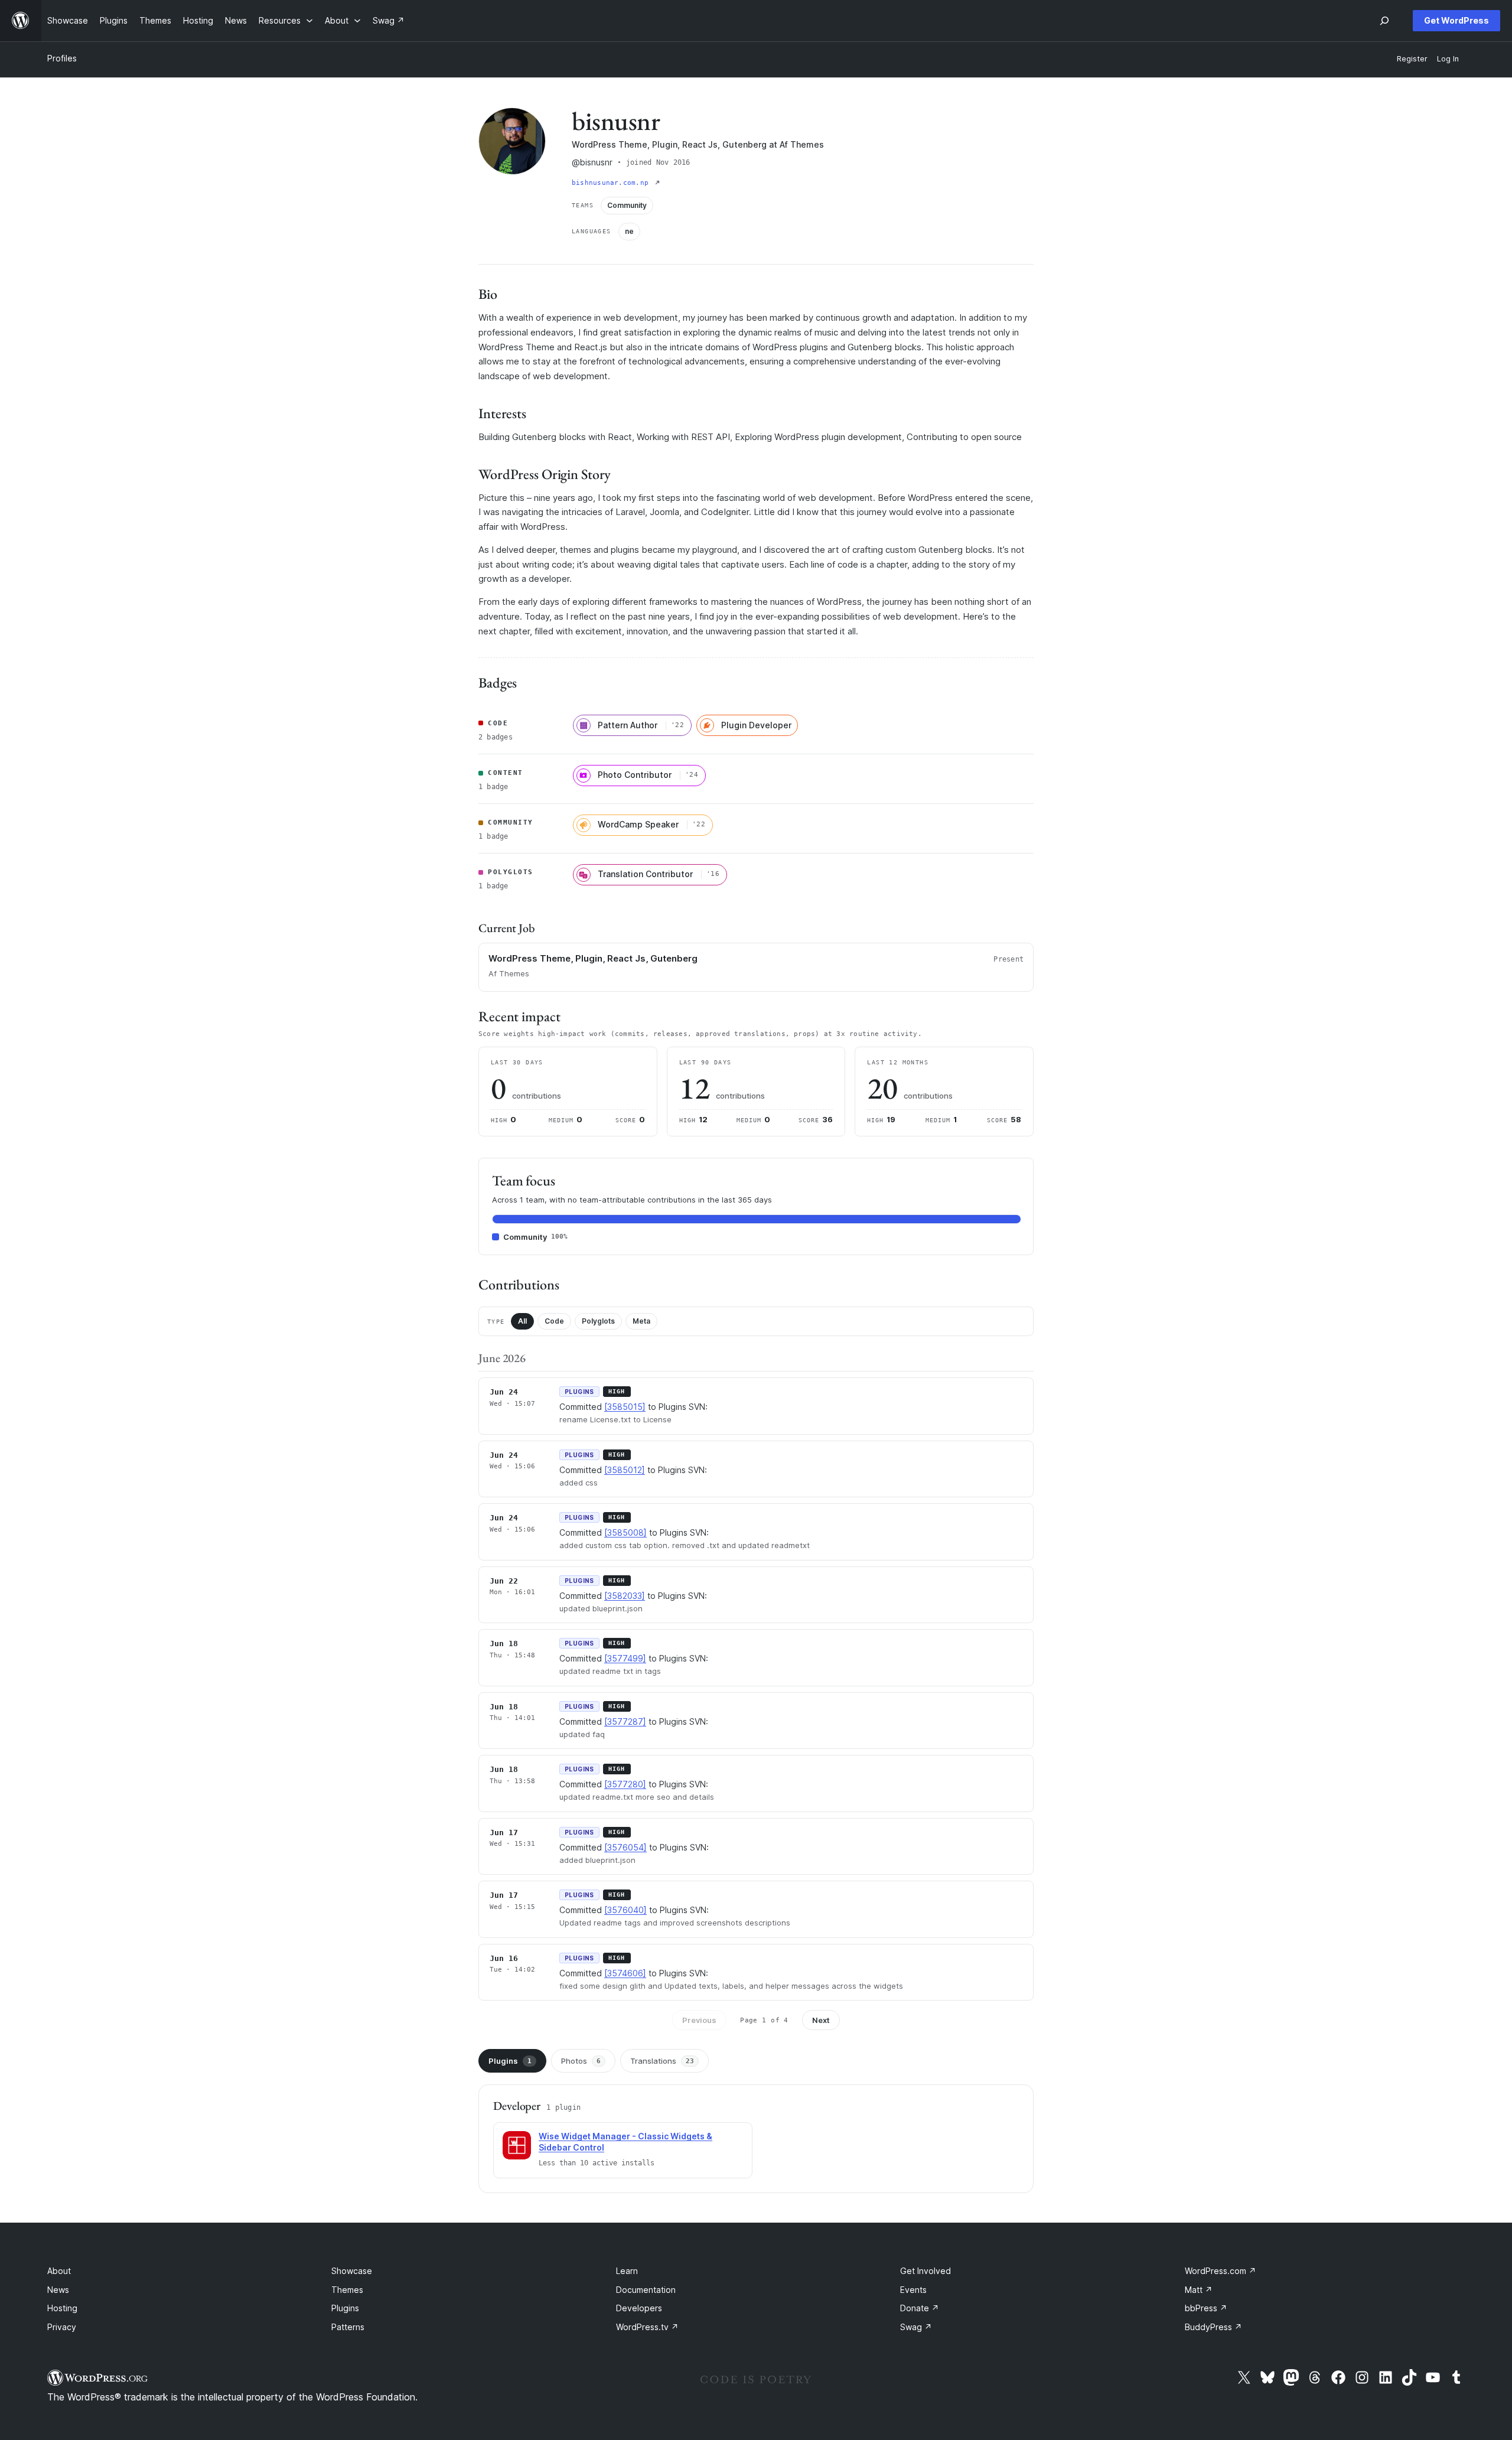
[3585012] (625, 1470)
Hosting (62, 2308)
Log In (1448, 59)
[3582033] (625, 1596)
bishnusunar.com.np (612, 183)
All (522, 1321)
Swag (916, 2327)
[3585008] (625, 1532)
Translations (662, 2061)
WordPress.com (1221, 2271)
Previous (699, 2020)
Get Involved (926, 2271)
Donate (920, 2308)
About (59, 2271)
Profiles (62, 58)
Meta (641, 1321)
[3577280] (625, 1784)
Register (1412, 59)
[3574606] (625, 1973)
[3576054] (625, 1847)
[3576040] (625, 1910)
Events (913, 2290)
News (58, 2290)
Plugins (510, 2061)
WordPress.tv (647, 2327)
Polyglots (598, 1321)
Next (821, 2020)
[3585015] (625, 1407)
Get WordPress (1456, 20)
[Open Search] (1384, 21)
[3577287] (625, 1721)
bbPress (1206, 2308)
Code (554, 1321)
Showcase (352, 2271)
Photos (581, 2061)
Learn (627, 2271)
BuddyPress (1213, 2327)
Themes (347, 2290)
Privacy (62, 2327)
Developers (639, 2308)
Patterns (348, 2327)
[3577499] (625, 1658)
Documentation (646, 2290)
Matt (1199, 2290)
